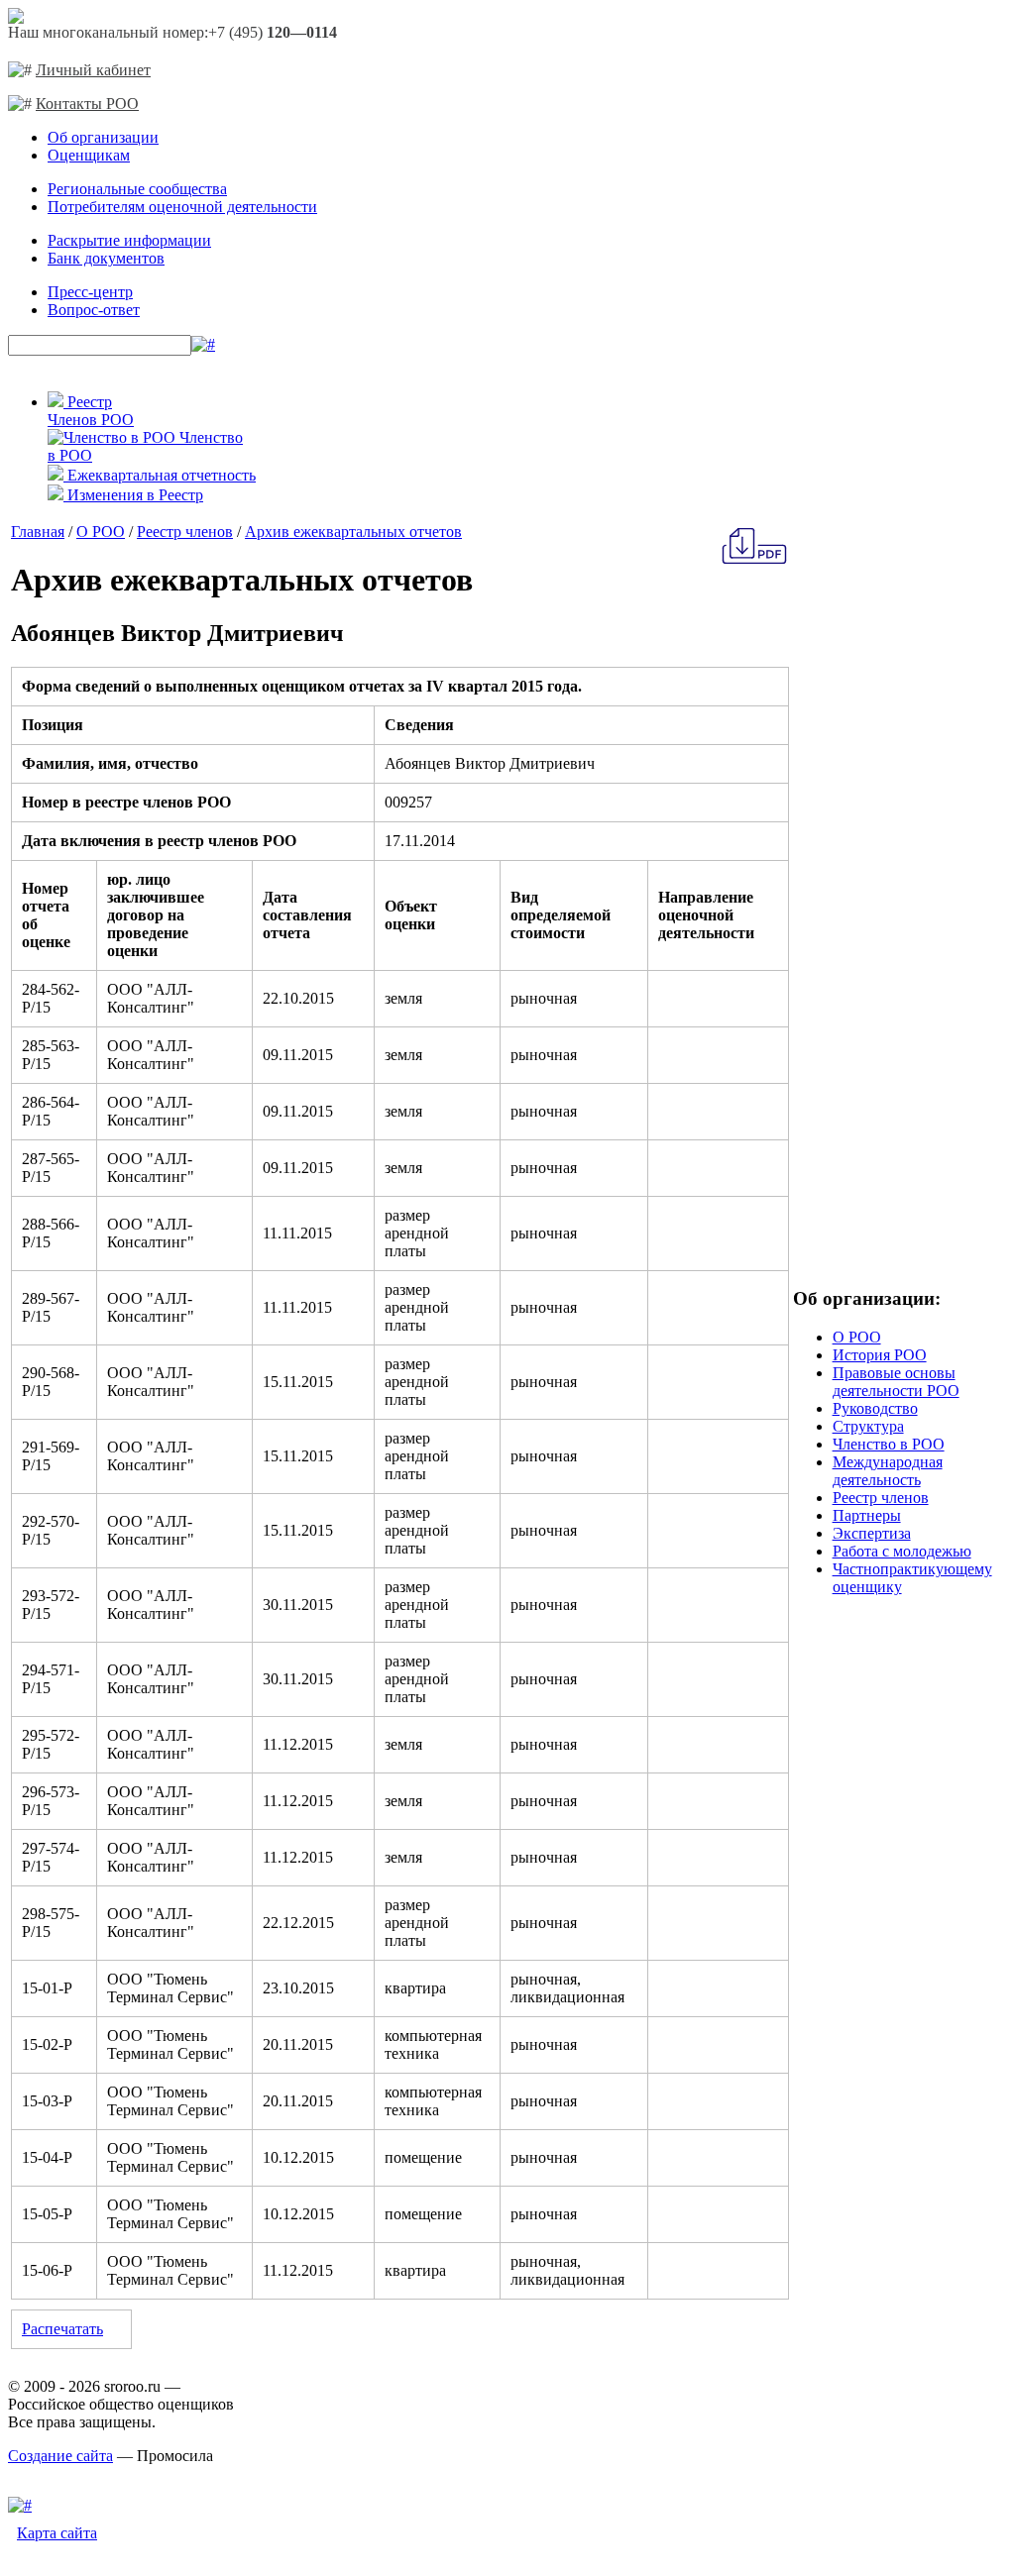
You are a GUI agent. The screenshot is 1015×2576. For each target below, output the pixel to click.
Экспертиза (872, 1533)
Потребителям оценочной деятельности (182, 207)
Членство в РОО (889, 1444)
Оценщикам (89, 155)
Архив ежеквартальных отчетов (353, 532)
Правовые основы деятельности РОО (896, 1382)
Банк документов (106, 258)
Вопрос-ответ (94, 310)
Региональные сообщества (137, 189)
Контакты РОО (87, 104)
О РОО (101, 532)
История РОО (880, 1355)
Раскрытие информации (129, 240)
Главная (38, 532)
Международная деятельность (888, 1471)
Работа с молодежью (902, 1551)
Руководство (875, 1408)
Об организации (103, 137)
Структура (868, 1426)
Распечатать (62, 2329)
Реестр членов (185, 532)
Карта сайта (57, 2533)
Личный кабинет (93, 70)
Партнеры (867, 1515)
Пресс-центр (90, 292)
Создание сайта (60, 2456)
